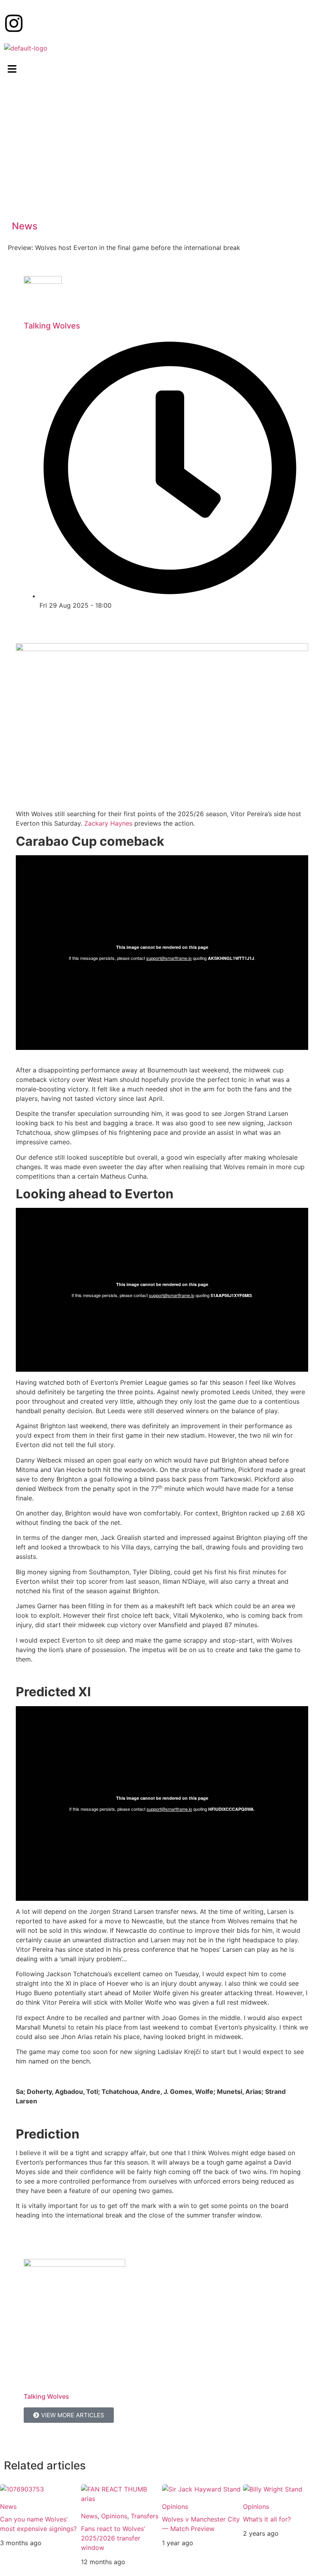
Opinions (114, 2516)
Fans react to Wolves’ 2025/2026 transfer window (113, 2538)
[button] (162, 69)
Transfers (145, 2516)
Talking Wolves (52, 326)
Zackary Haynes (108, 823)
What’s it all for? (267, 2519)
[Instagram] (14, 23)
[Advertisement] (162, 150)
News (25, 226)
